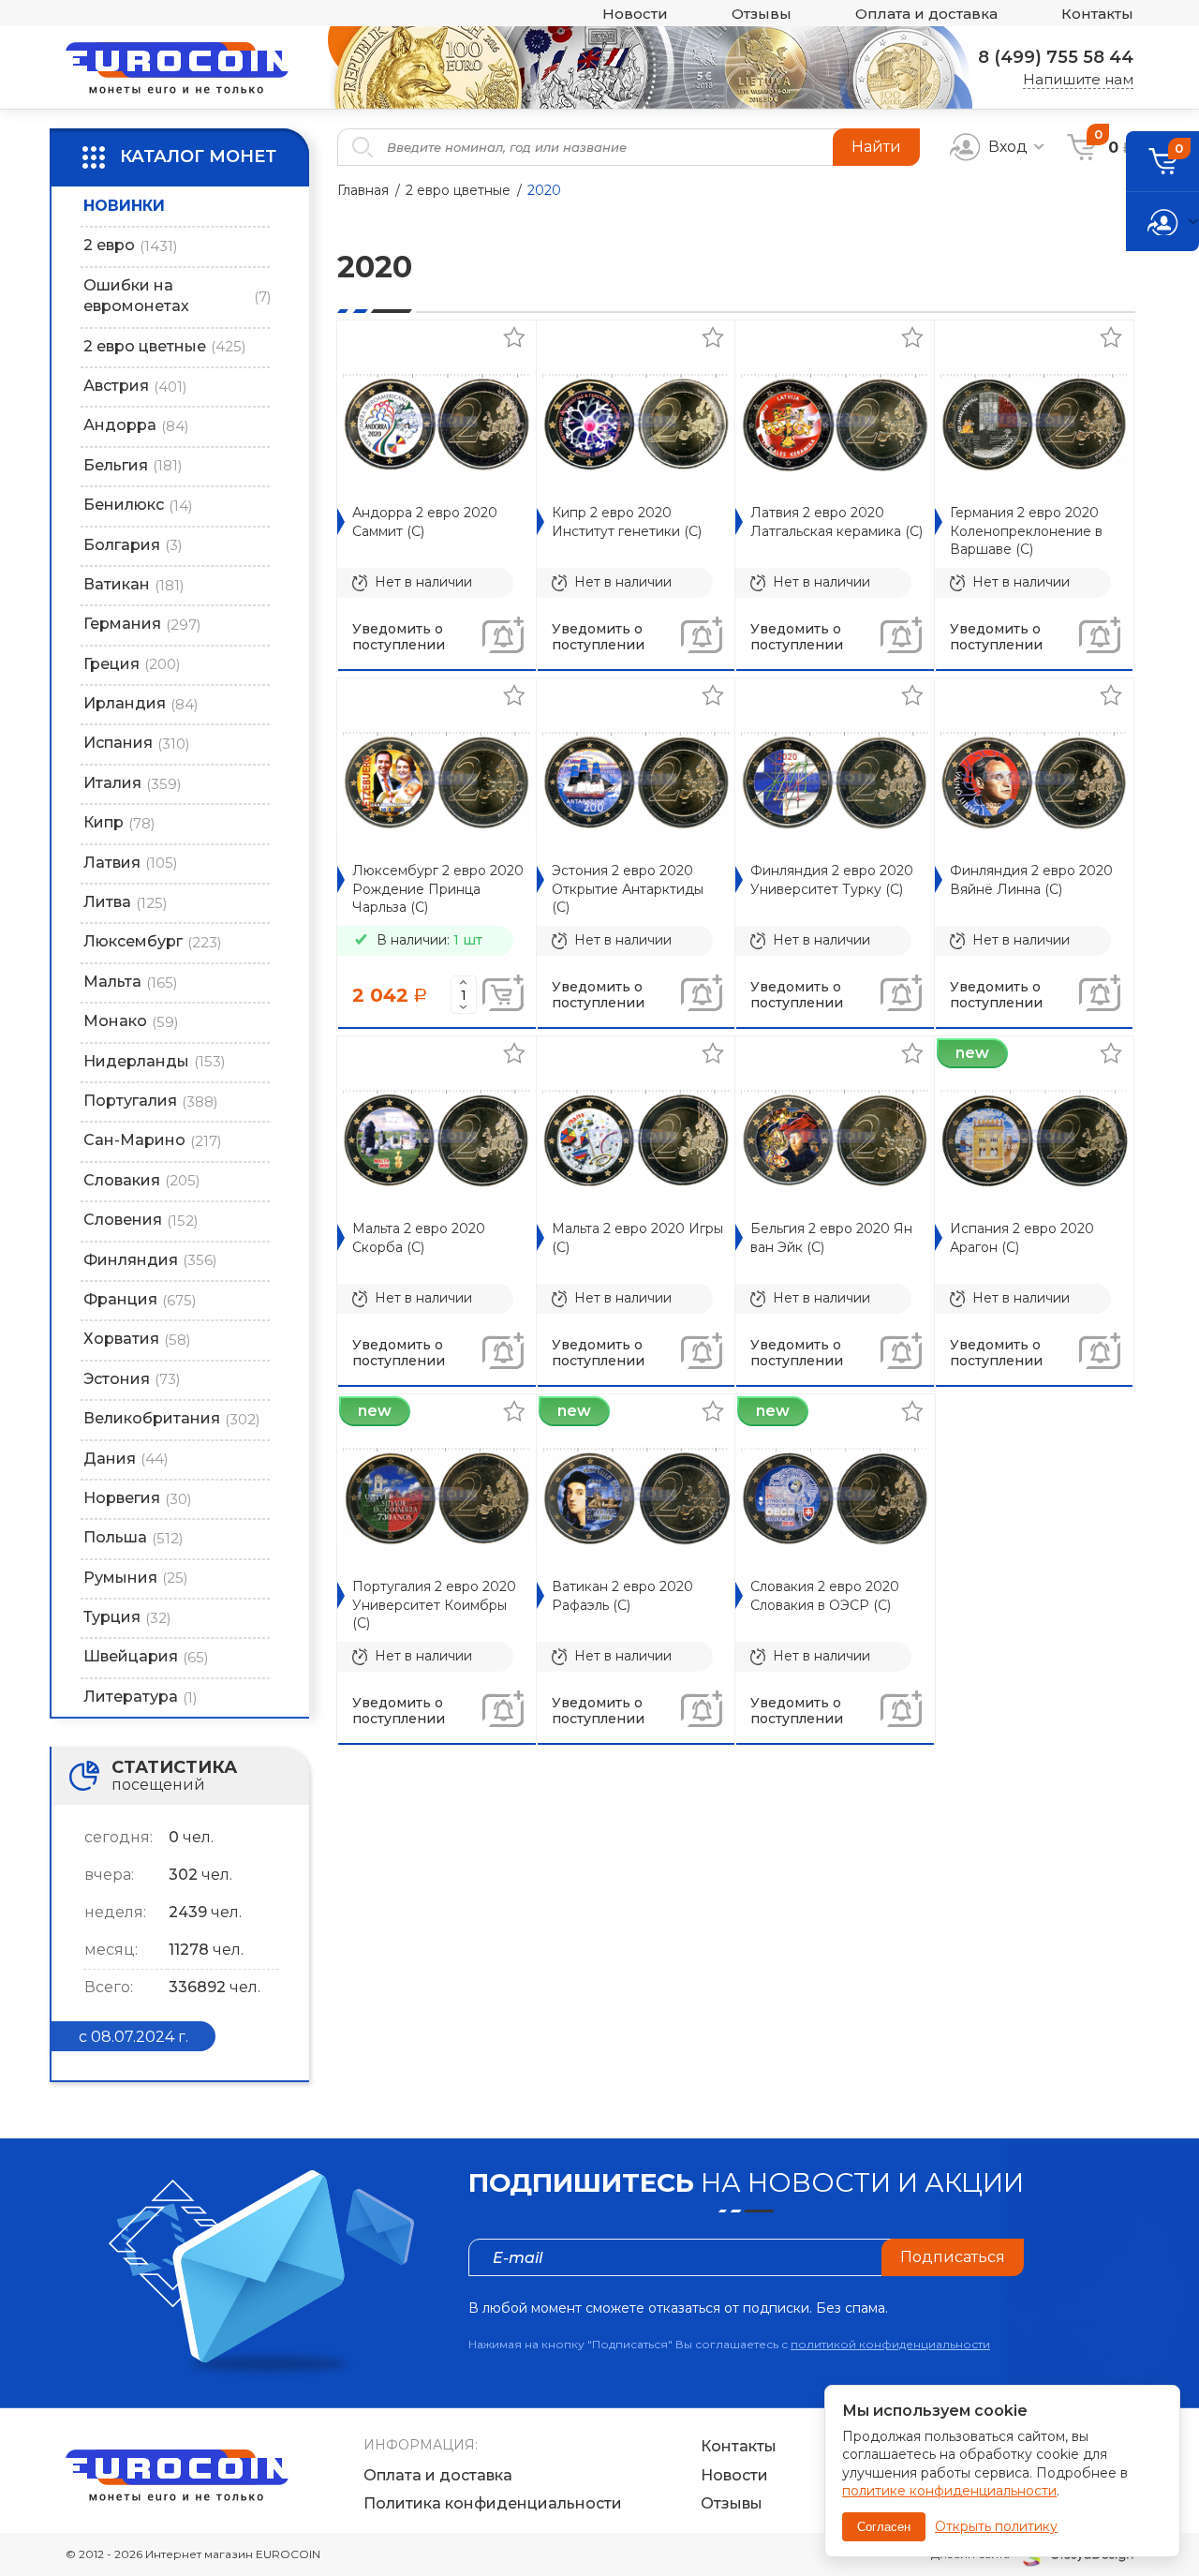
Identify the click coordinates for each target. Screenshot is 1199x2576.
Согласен (884, 2527)
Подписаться (953, 2257)
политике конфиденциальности (949, 2491)
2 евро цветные (458, 190)
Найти (876, 147)
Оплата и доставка (926, 14)
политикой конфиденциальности (890, 2344)
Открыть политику (996, 2526)
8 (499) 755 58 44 (1056, 57)
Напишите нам (1078, 79)
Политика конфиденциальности (493, 2503)
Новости (635, 14)
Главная (363, 190)
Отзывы (762, 14)
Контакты (1097, 14)
